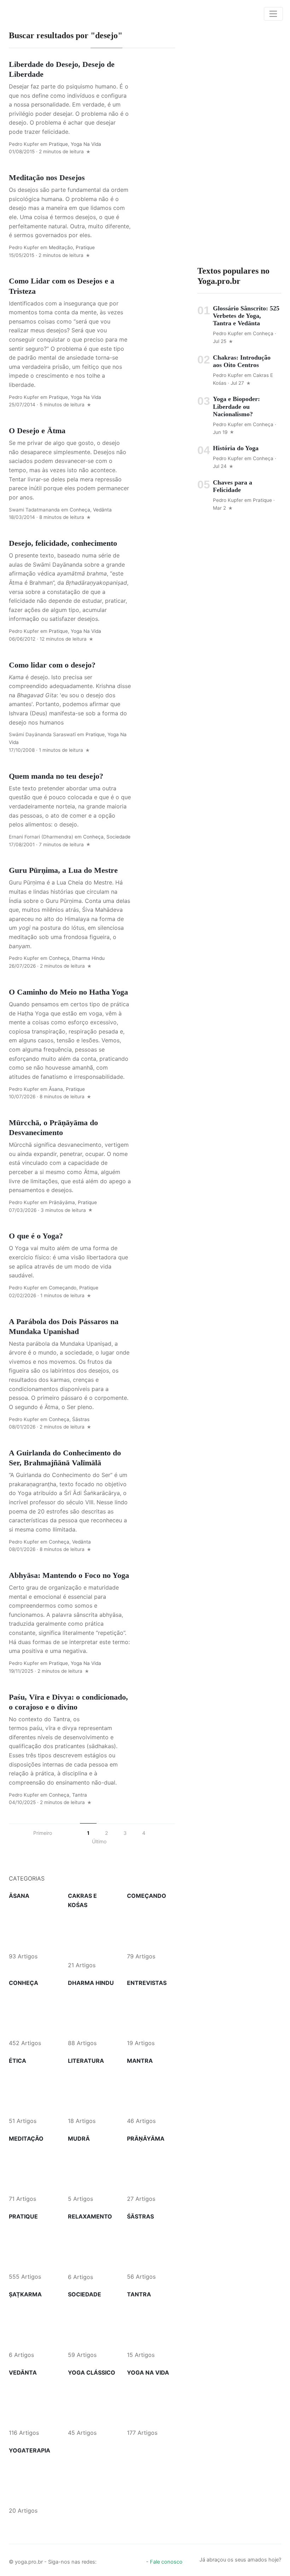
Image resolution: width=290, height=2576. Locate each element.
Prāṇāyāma (62, 1202)
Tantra (80, 1795)
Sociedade (118, 837)
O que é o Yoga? (36, 1236)
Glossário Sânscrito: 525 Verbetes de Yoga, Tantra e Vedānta (246, 316)
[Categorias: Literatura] (92, 2090)
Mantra (140, 2061)
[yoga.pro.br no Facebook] (103, 2560)
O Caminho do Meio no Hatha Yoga (68, 992)
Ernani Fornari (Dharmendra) (41, 837)
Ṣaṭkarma (25, 2294)
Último (99, 1841)
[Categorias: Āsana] (33, 1926)
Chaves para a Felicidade (233, 486)
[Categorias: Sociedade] (92, 2324)
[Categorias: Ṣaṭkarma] (33, 2324)
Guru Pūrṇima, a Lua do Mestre (63, 870)
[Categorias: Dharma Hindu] (92, 2013)
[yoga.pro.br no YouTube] (127, 2560)
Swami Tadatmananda (34, 510)
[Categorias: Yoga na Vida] (151, 2402)
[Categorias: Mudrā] (92, 2168)
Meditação (61, 247)
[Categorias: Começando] (151, 1926)
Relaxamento (90, 2216)
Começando (63, 1288)
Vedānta (102, 510)
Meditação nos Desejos (47, 178)
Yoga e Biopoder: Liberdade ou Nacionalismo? (236, 406)
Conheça (80, 510)
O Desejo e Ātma (37, 431)
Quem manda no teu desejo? (56, 776)
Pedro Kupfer (24, 144)
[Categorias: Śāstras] (151, 2246)
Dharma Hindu (88, 958)
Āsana (56, 1089)
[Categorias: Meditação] (33, 2168)
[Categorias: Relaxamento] (92, 2246)
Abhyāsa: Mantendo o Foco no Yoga (69, 1575)
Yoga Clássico (92, 2372)
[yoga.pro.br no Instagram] (115, 2560)
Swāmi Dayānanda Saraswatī (42, 734)
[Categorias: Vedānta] (33, 2402)
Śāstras (81, 1419)
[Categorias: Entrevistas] (151, 2013)
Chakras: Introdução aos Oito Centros (242, 361)
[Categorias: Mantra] (151, 2090)
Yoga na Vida (86, 144)
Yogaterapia (30, 2450)
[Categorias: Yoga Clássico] (92, 2402)
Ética (18, 2061)
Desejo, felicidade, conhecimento (63, 543)
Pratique (58, 144)
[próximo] (163, 1833)
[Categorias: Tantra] (151, 2324)
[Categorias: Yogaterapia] (33, 2480)
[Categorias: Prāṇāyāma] (151, 2168)
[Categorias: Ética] (33, 2090)
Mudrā (79, 2139)
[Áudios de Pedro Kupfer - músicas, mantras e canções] (139, 2560)
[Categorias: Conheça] (33, 2013)
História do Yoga (236, 448)
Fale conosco (166, 2562)
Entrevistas (147, 1983)
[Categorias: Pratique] (33, 2246)
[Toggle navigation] (273, 14)
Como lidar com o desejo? (52, 665)
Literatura (86, 2061)
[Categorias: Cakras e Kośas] (92, 1935)
